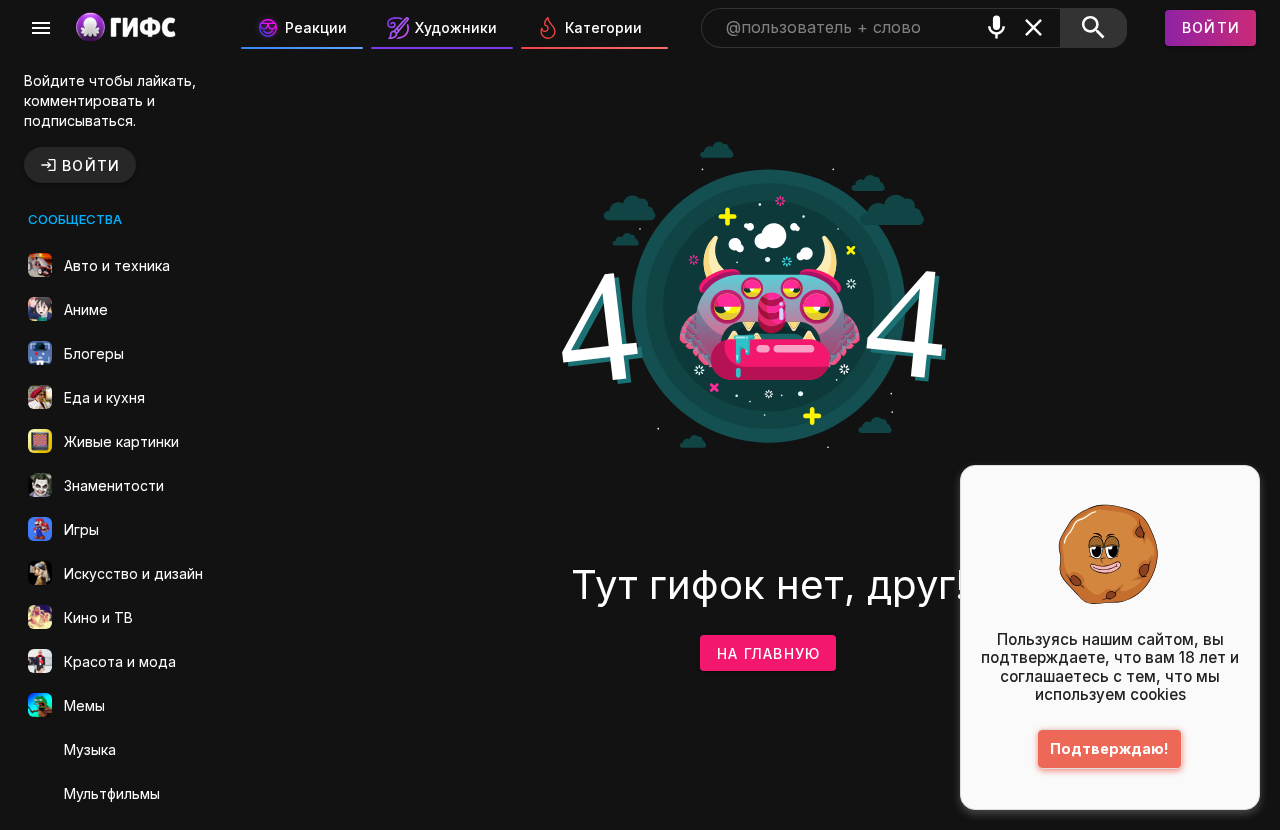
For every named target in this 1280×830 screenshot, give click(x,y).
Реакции (316, 27)
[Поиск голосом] (996, 27)
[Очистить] (1033, 27)
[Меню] (41, 28)
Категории (603, 27)
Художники (456, 27)
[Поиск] (1093, 28)
